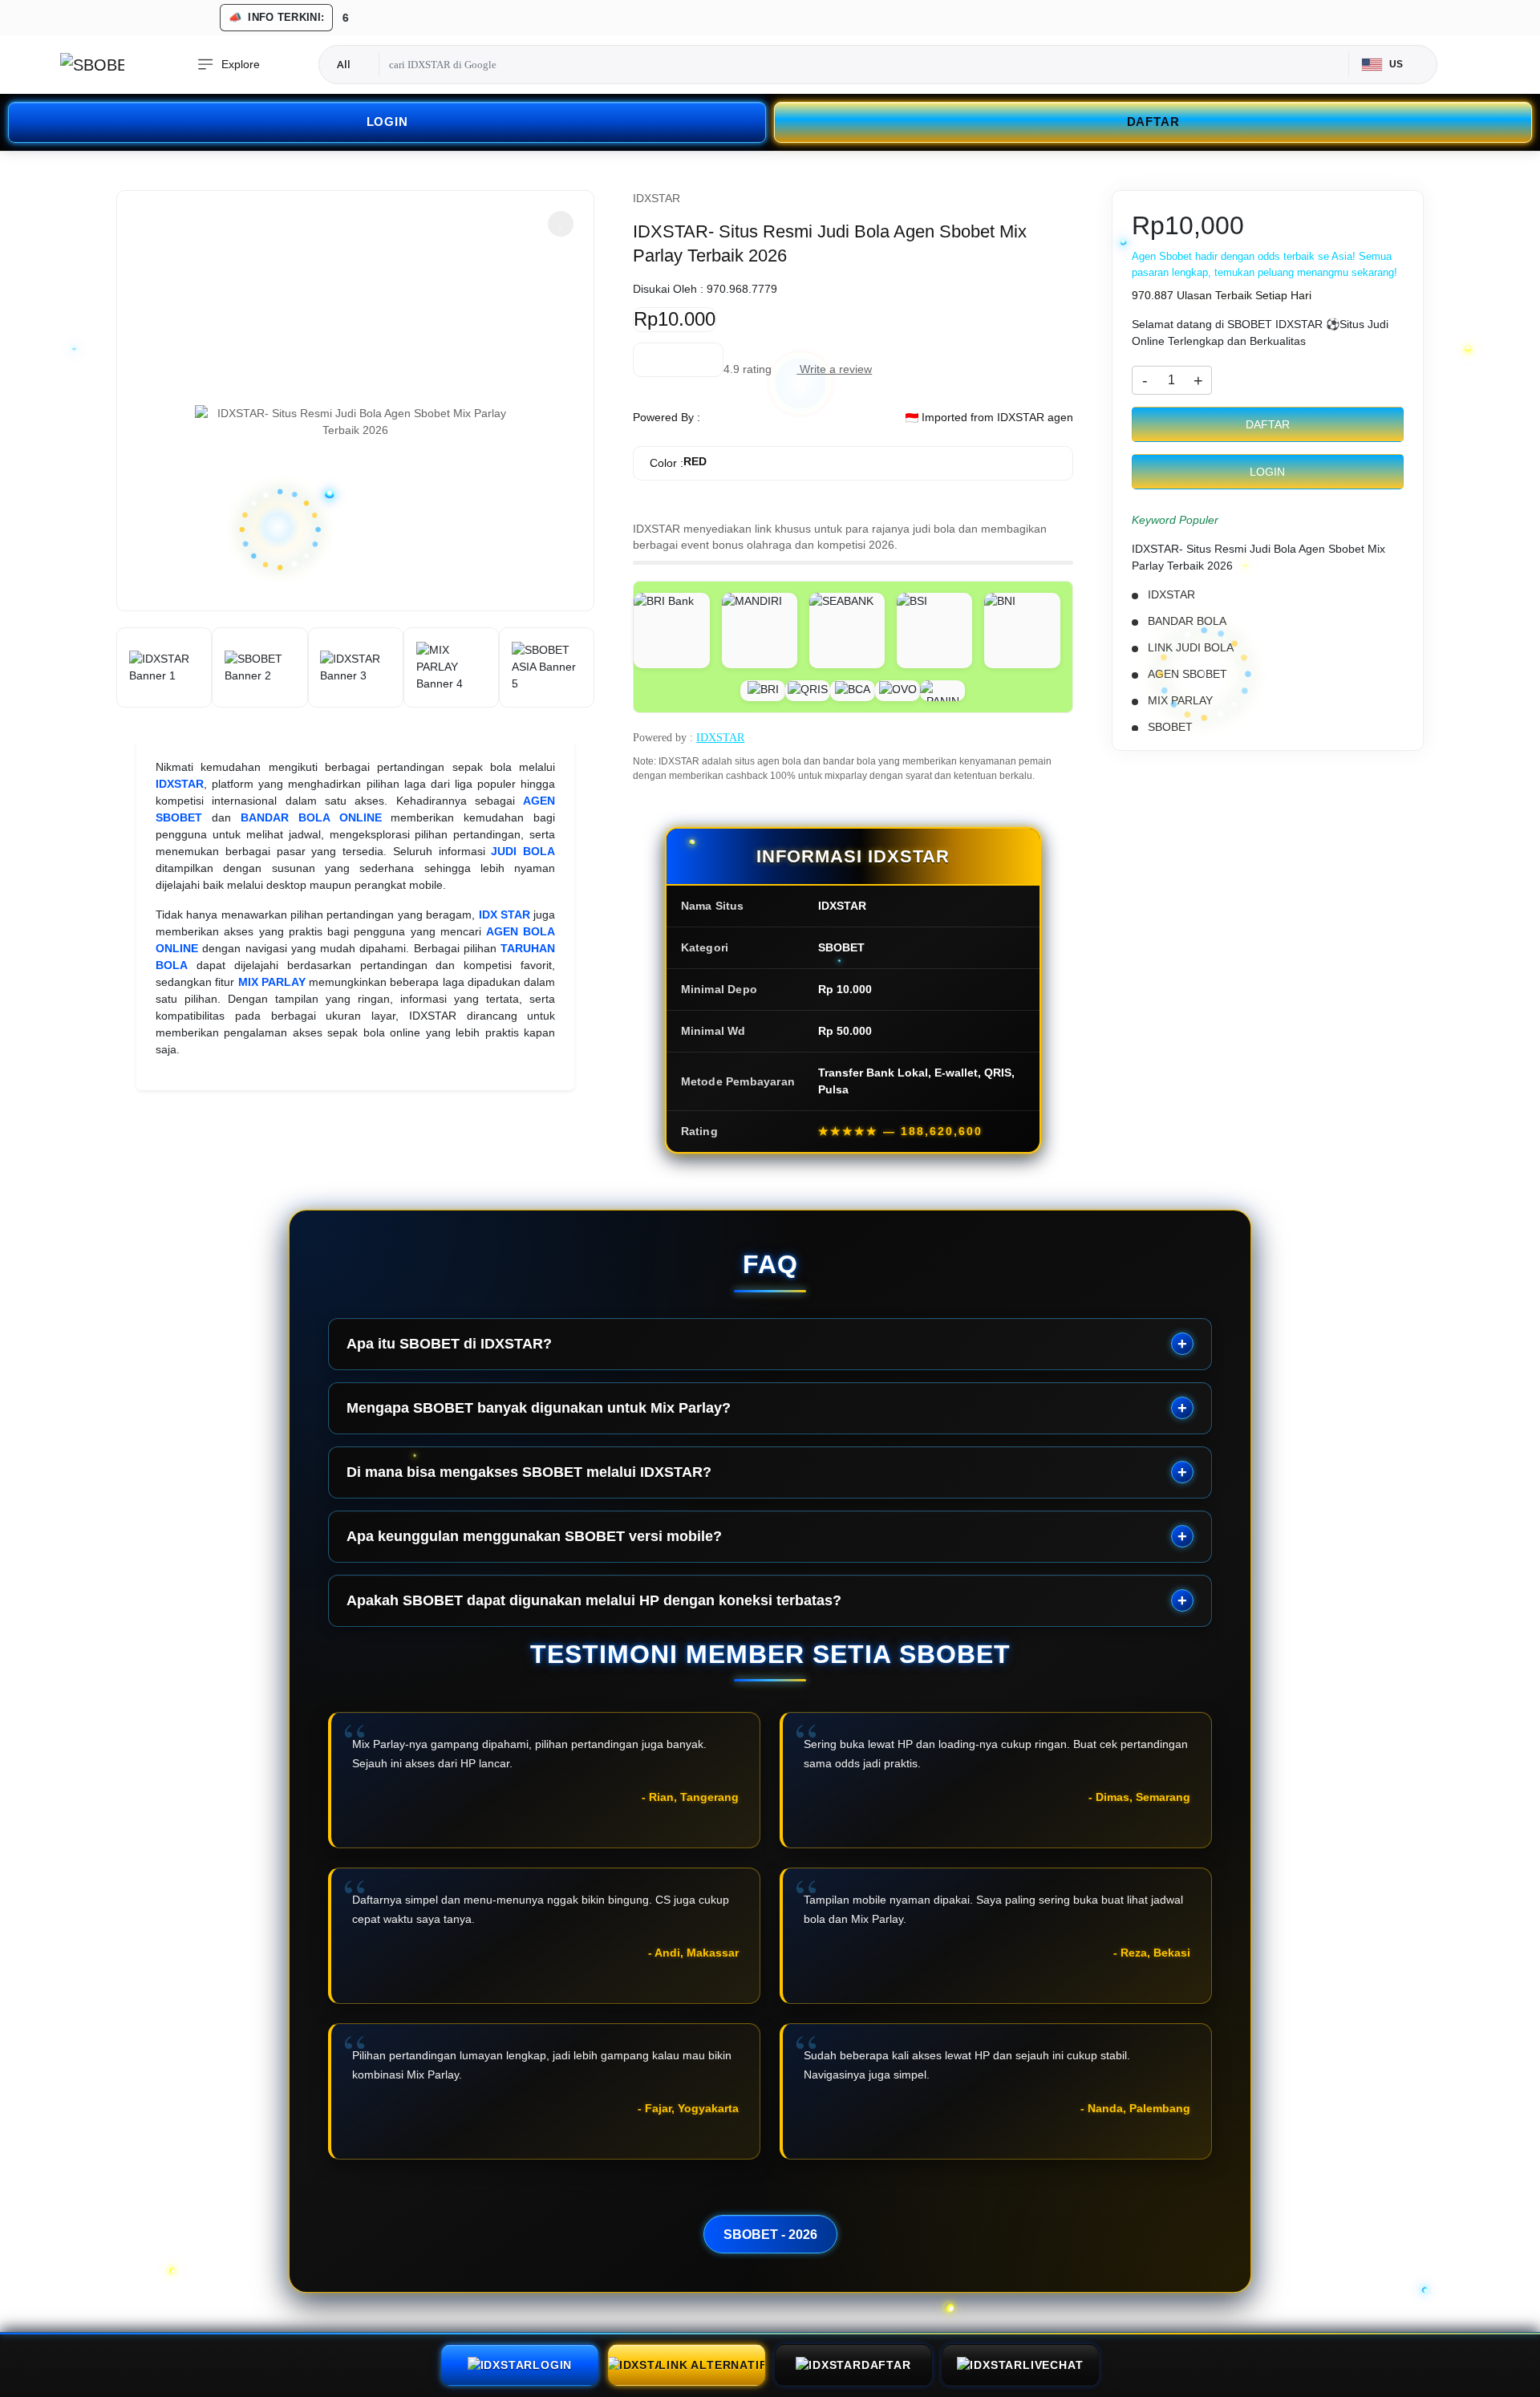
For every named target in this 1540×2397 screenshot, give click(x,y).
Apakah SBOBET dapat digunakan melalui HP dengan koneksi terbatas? (594, 1600)
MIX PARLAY (272, 982)
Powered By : (667, 417)
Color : (678, 462)
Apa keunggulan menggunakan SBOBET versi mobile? (534, 1536)
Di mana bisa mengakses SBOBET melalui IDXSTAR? (529, 1472)
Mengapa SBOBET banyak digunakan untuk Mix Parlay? (539, 1408)
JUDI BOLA (523, 851)
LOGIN (387, 122)
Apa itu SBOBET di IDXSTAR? (449, 1344)
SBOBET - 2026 (770, 2234)
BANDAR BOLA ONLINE (311, 817)
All (344, 64)
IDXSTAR (180, 784)
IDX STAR (505, 915)
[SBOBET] (92, 65)
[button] (561, 224)
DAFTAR (1153, 122)
